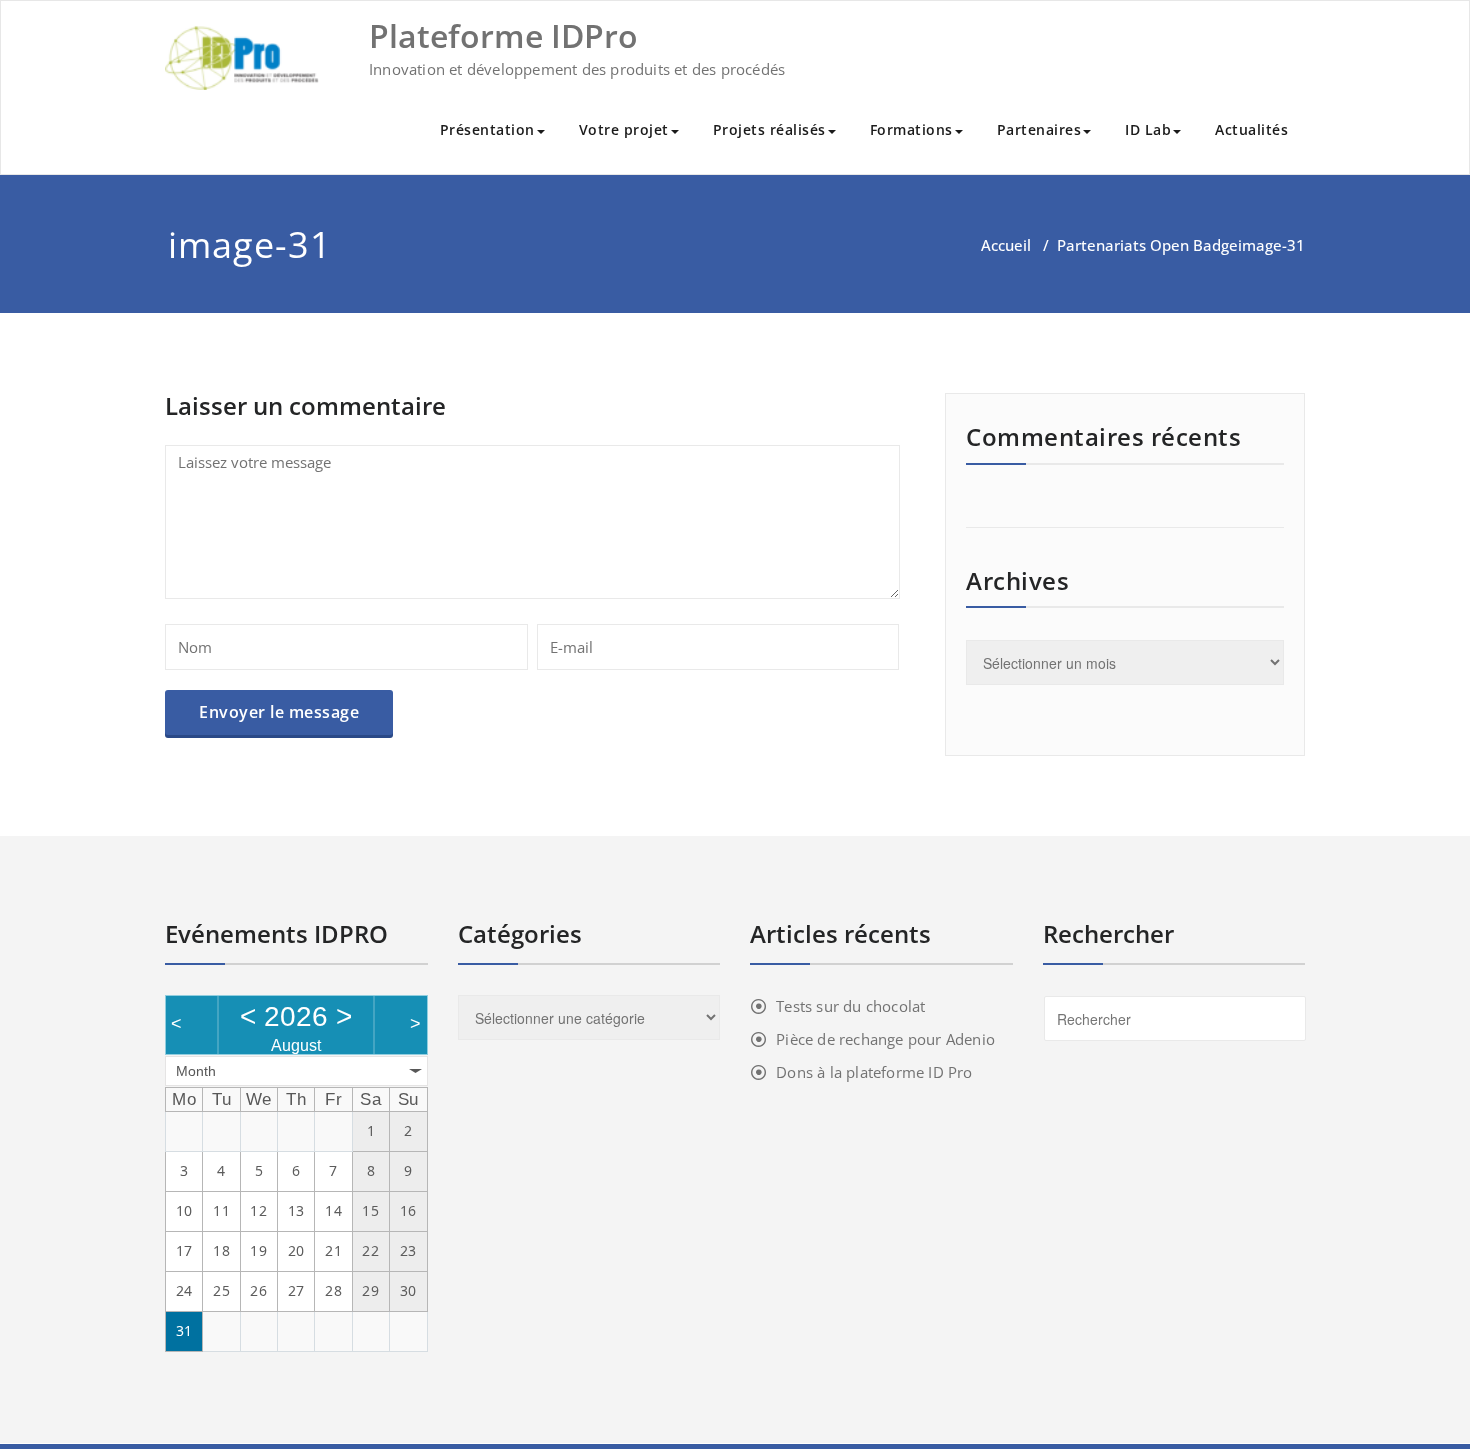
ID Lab (1148, 129)
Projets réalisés (769, 129)
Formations (911, 129)
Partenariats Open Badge (1147, 245)
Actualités (1251, 129)
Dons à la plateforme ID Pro (874, 1072)
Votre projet (624, 129)
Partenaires (1039, 129)
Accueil (1006, 245)
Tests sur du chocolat (850, 1006)
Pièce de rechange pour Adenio (885, 1039)
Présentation (487, 129)
